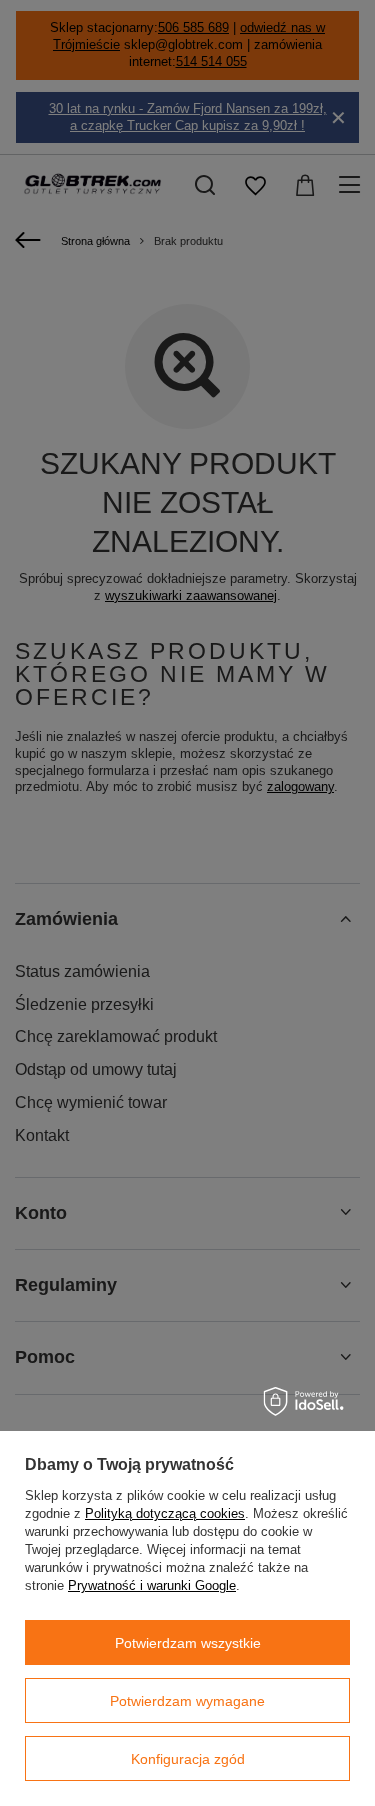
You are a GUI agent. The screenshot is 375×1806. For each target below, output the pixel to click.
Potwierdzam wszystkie (188, 1643)
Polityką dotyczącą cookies (165, 1513)
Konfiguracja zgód (188, 1759)
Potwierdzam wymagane (187, 1701)
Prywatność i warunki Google (152, 1585)
